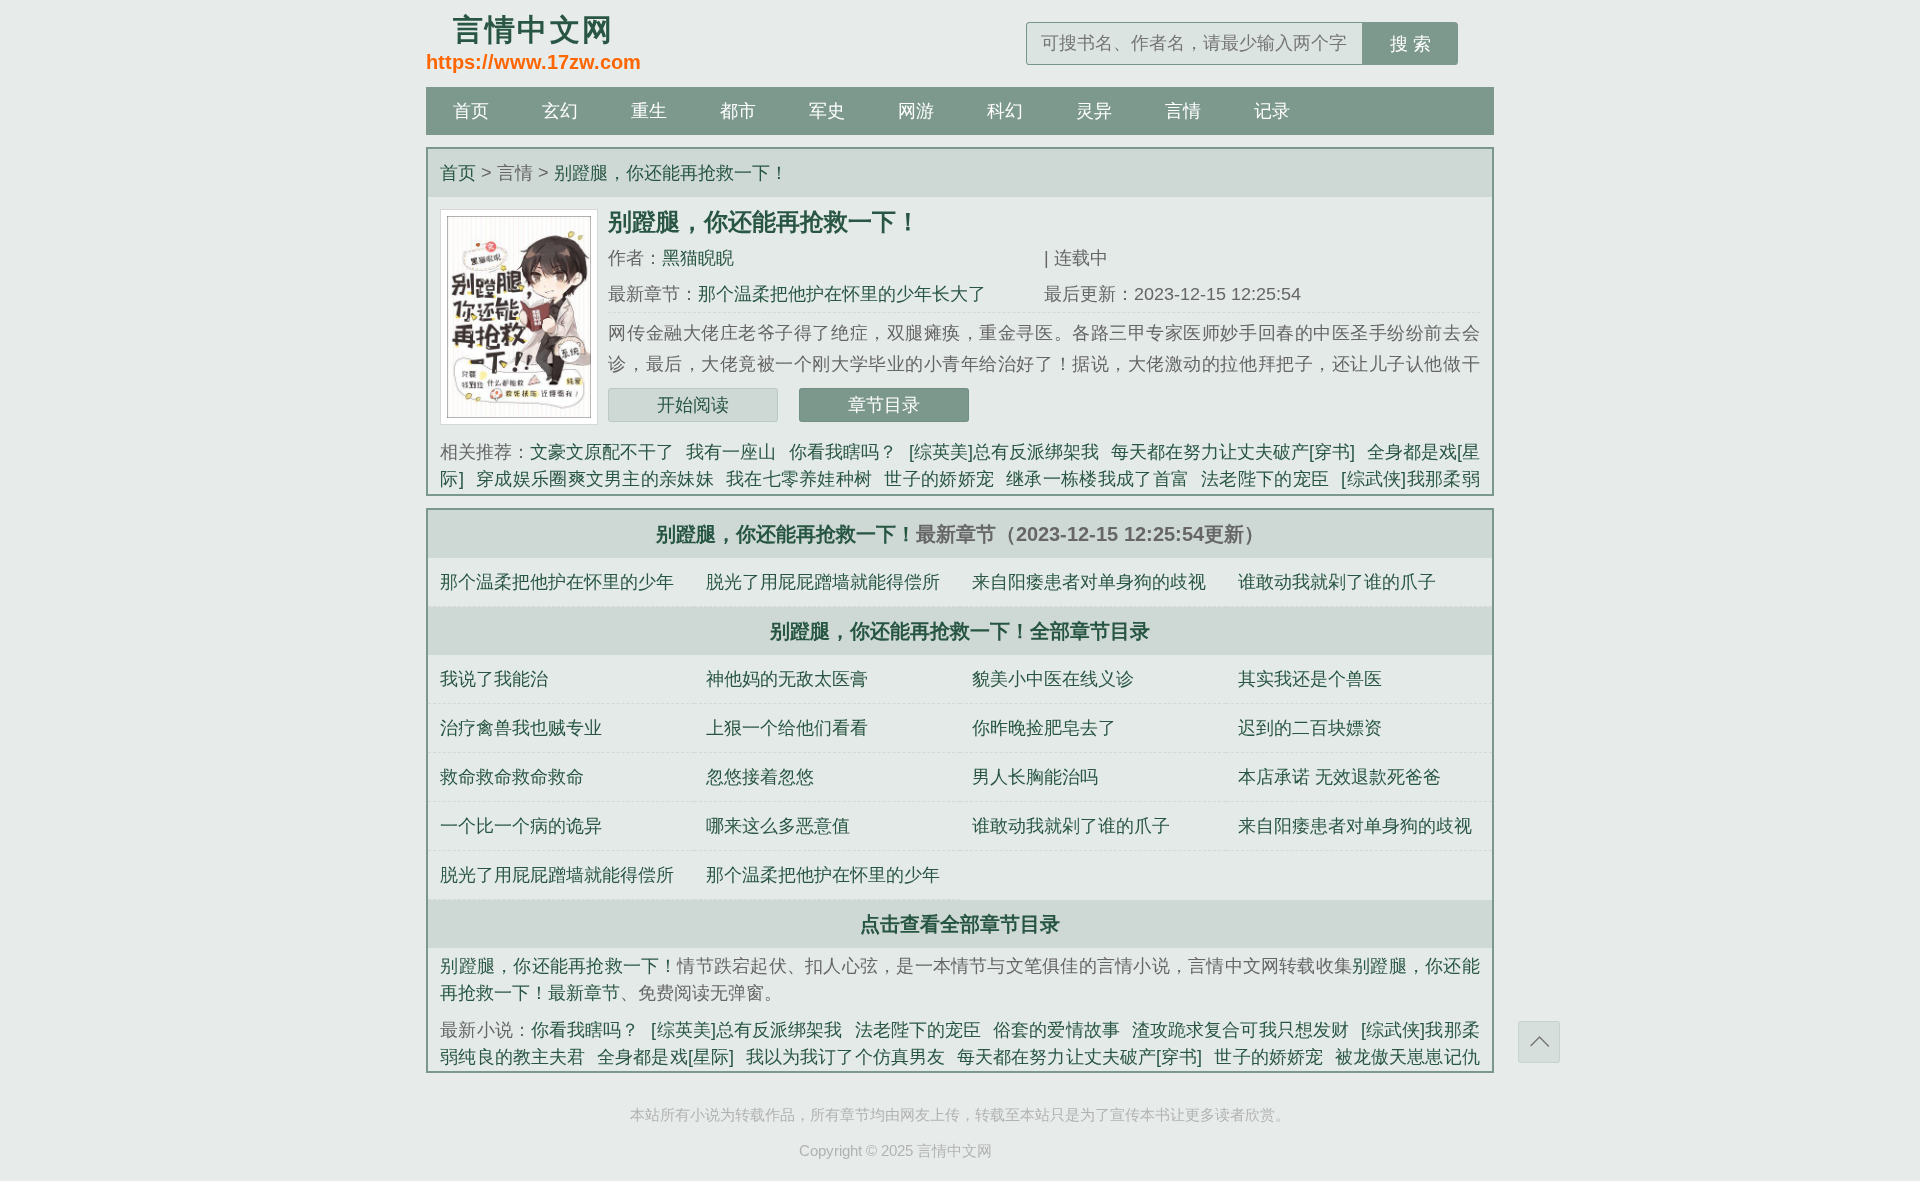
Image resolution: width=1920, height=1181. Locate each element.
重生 (649, 111)
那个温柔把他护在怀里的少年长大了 (842, 294)
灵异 (1094, 111)
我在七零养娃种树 (799, 479)
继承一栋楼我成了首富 (1097, 479)
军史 (827, 111)
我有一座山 (731, 452)
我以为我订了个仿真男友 (845, 1057)
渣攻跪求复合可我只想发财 (1240, 1030)
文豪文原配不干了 (602, 452)
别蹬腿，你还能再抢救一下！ (671, 173)
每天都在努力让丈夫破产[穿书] (1233, 452)
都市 (738, 111)
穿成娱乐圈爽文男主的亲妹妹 (595, 479)
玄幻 (560, 111)
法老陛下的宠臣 (1265, 479)
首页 (471, 111)
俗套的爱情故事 (1056, 1030)
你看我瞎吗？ (843, 452)
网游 (916, 111)
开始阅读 (693, 405)
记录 (1272, 111)
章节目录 (884, 405)
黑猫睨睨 (698, 258)
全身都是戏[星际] (665, 1057)
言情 (1183, 111)
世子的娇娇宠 (939, 479)
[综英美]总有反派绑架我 (1004, 452)
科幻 (1005, 111)
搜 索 (1410, 44)
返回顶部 (1539, 1042)
